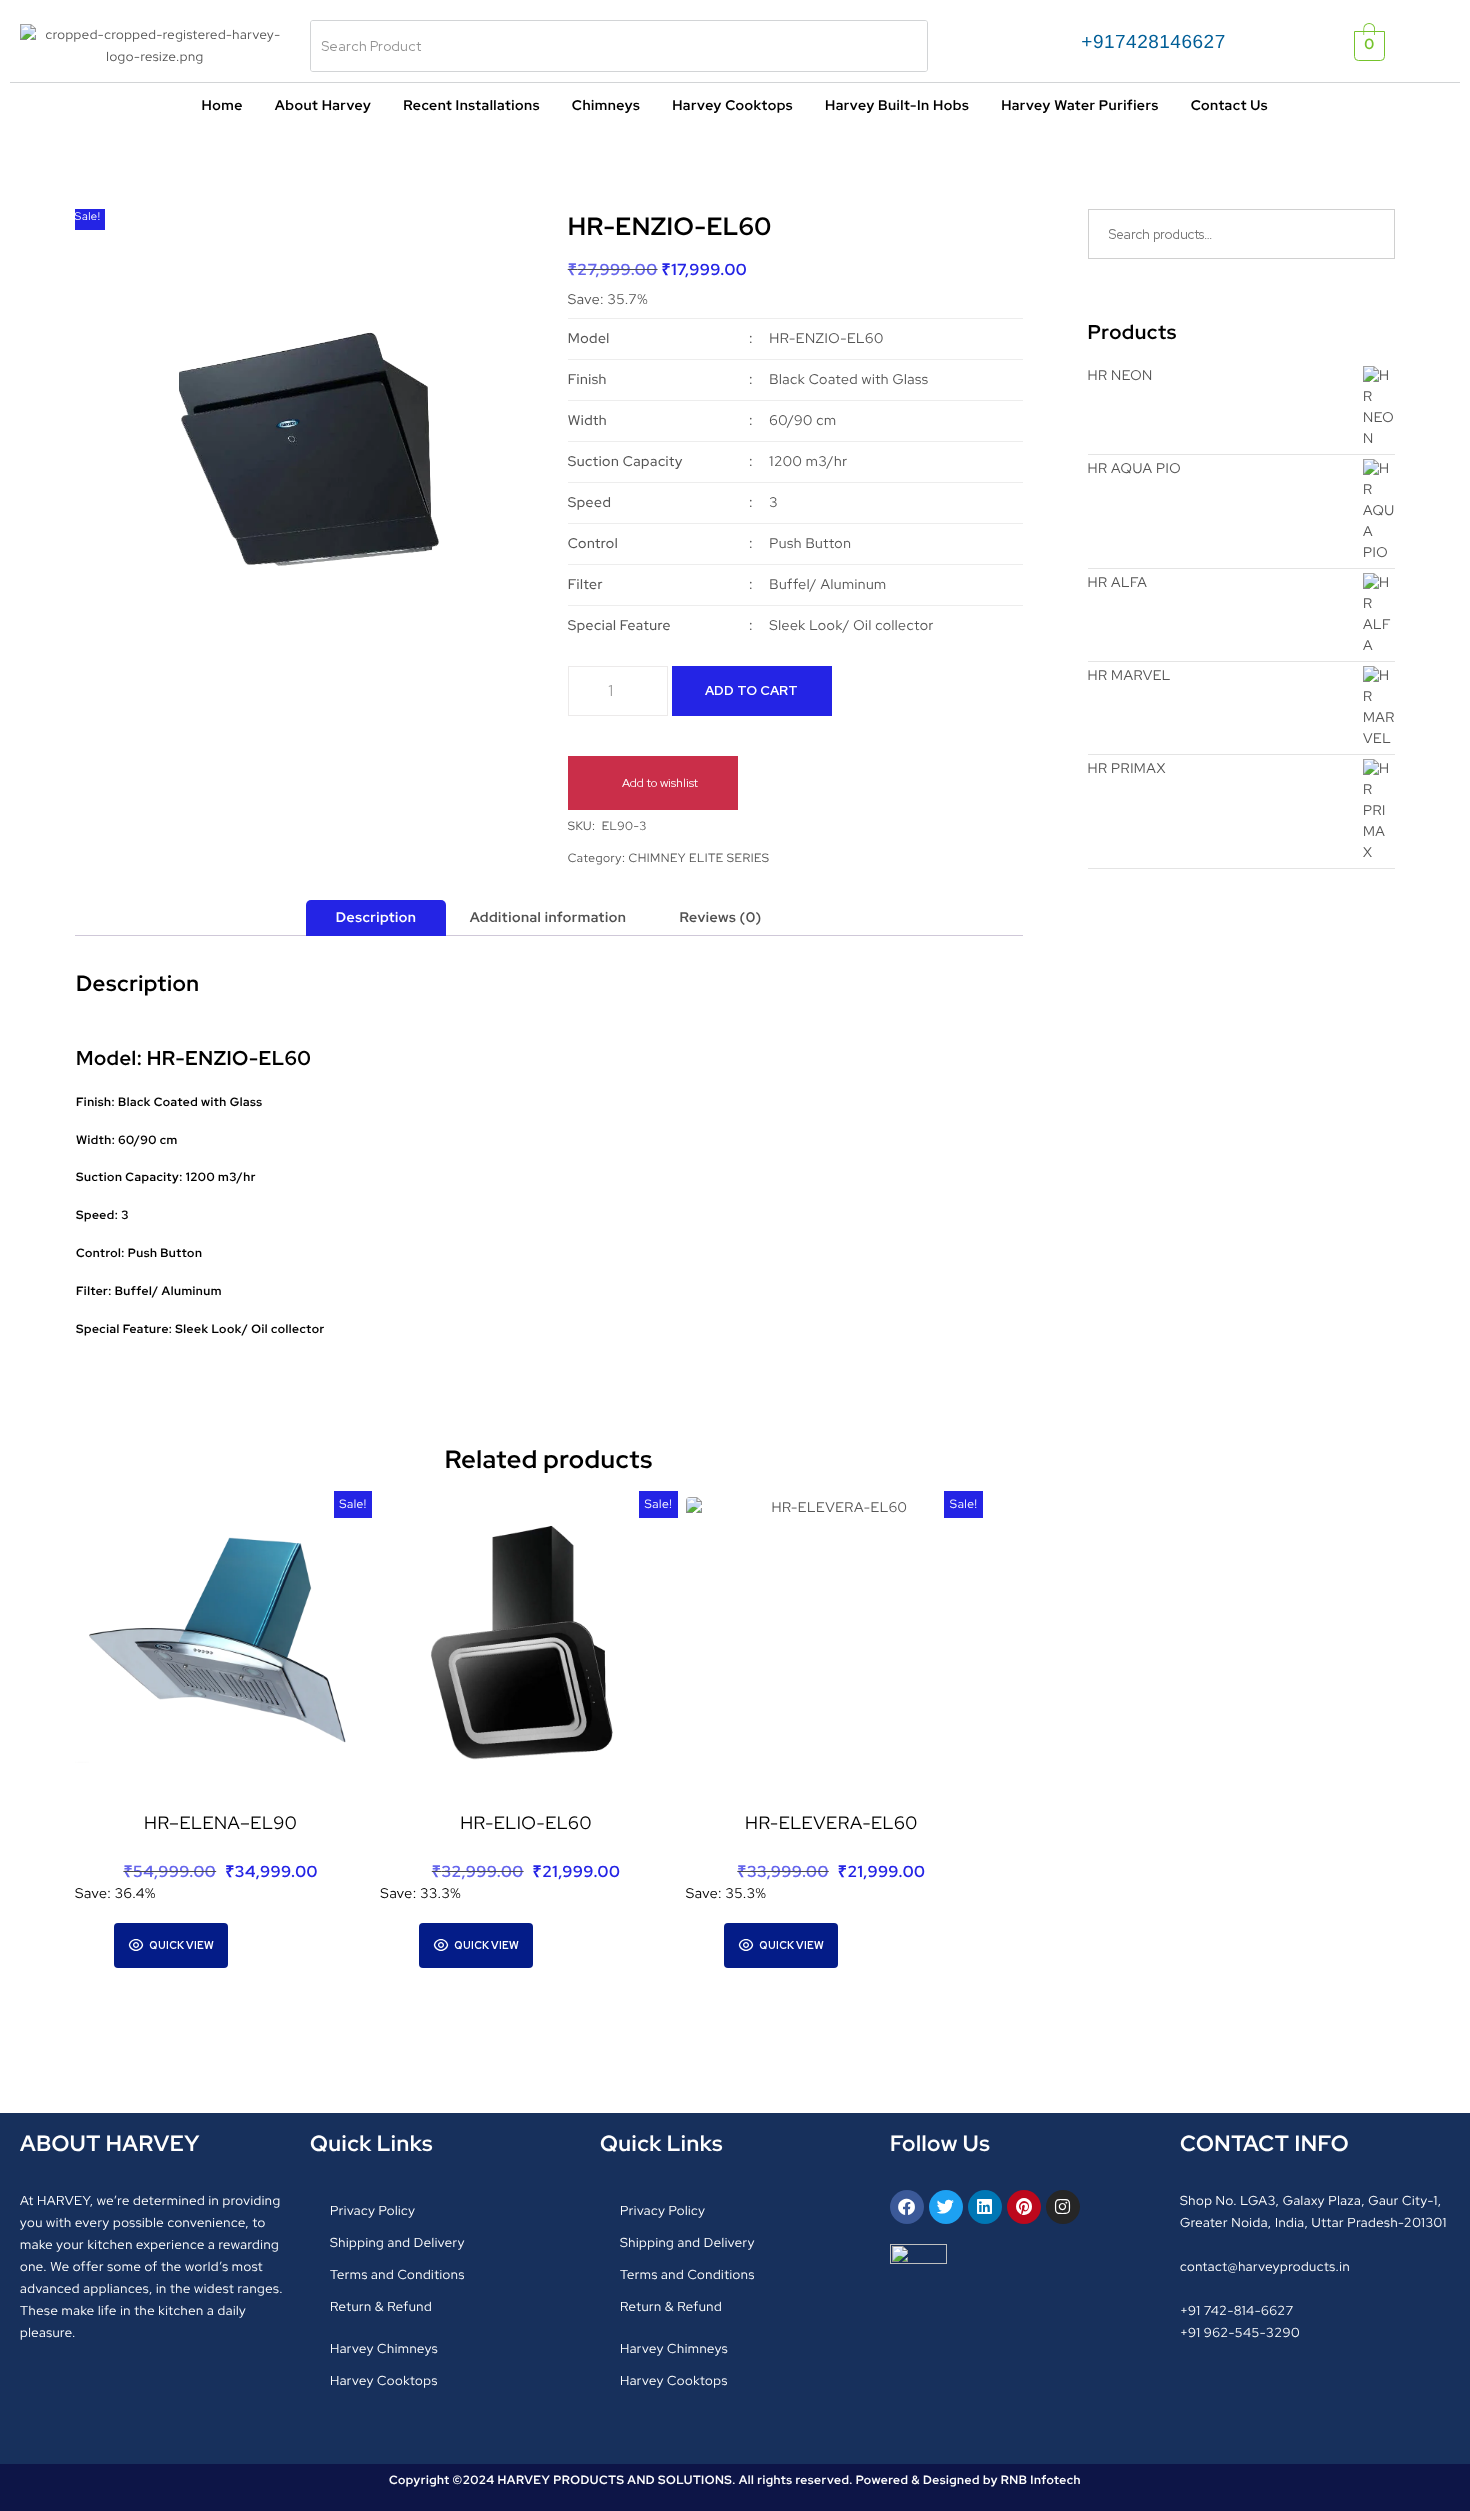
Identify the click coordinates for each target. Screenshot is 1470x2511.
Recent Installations (471, 106)
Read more (577, 1943)
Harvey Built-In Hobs (897, 106)
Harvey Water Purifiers (1079, 106)
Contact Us (1229, 106)
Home (221, 106)
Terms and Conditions (397, 2274)
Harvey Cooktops (732, 106)
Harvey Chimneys (384, 2348)
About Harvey (323, 106)
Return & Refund (381, 2306)
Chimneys (606, 106)
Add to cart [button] (272, 1943)
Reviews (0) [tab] (721, 918)
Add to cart (751, 690)
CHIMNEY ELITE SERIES (699, 858)
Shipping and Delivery (397, 2242)
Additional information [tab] (548, 918)
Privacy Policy (372, 2210)
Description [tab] (376, 918)
